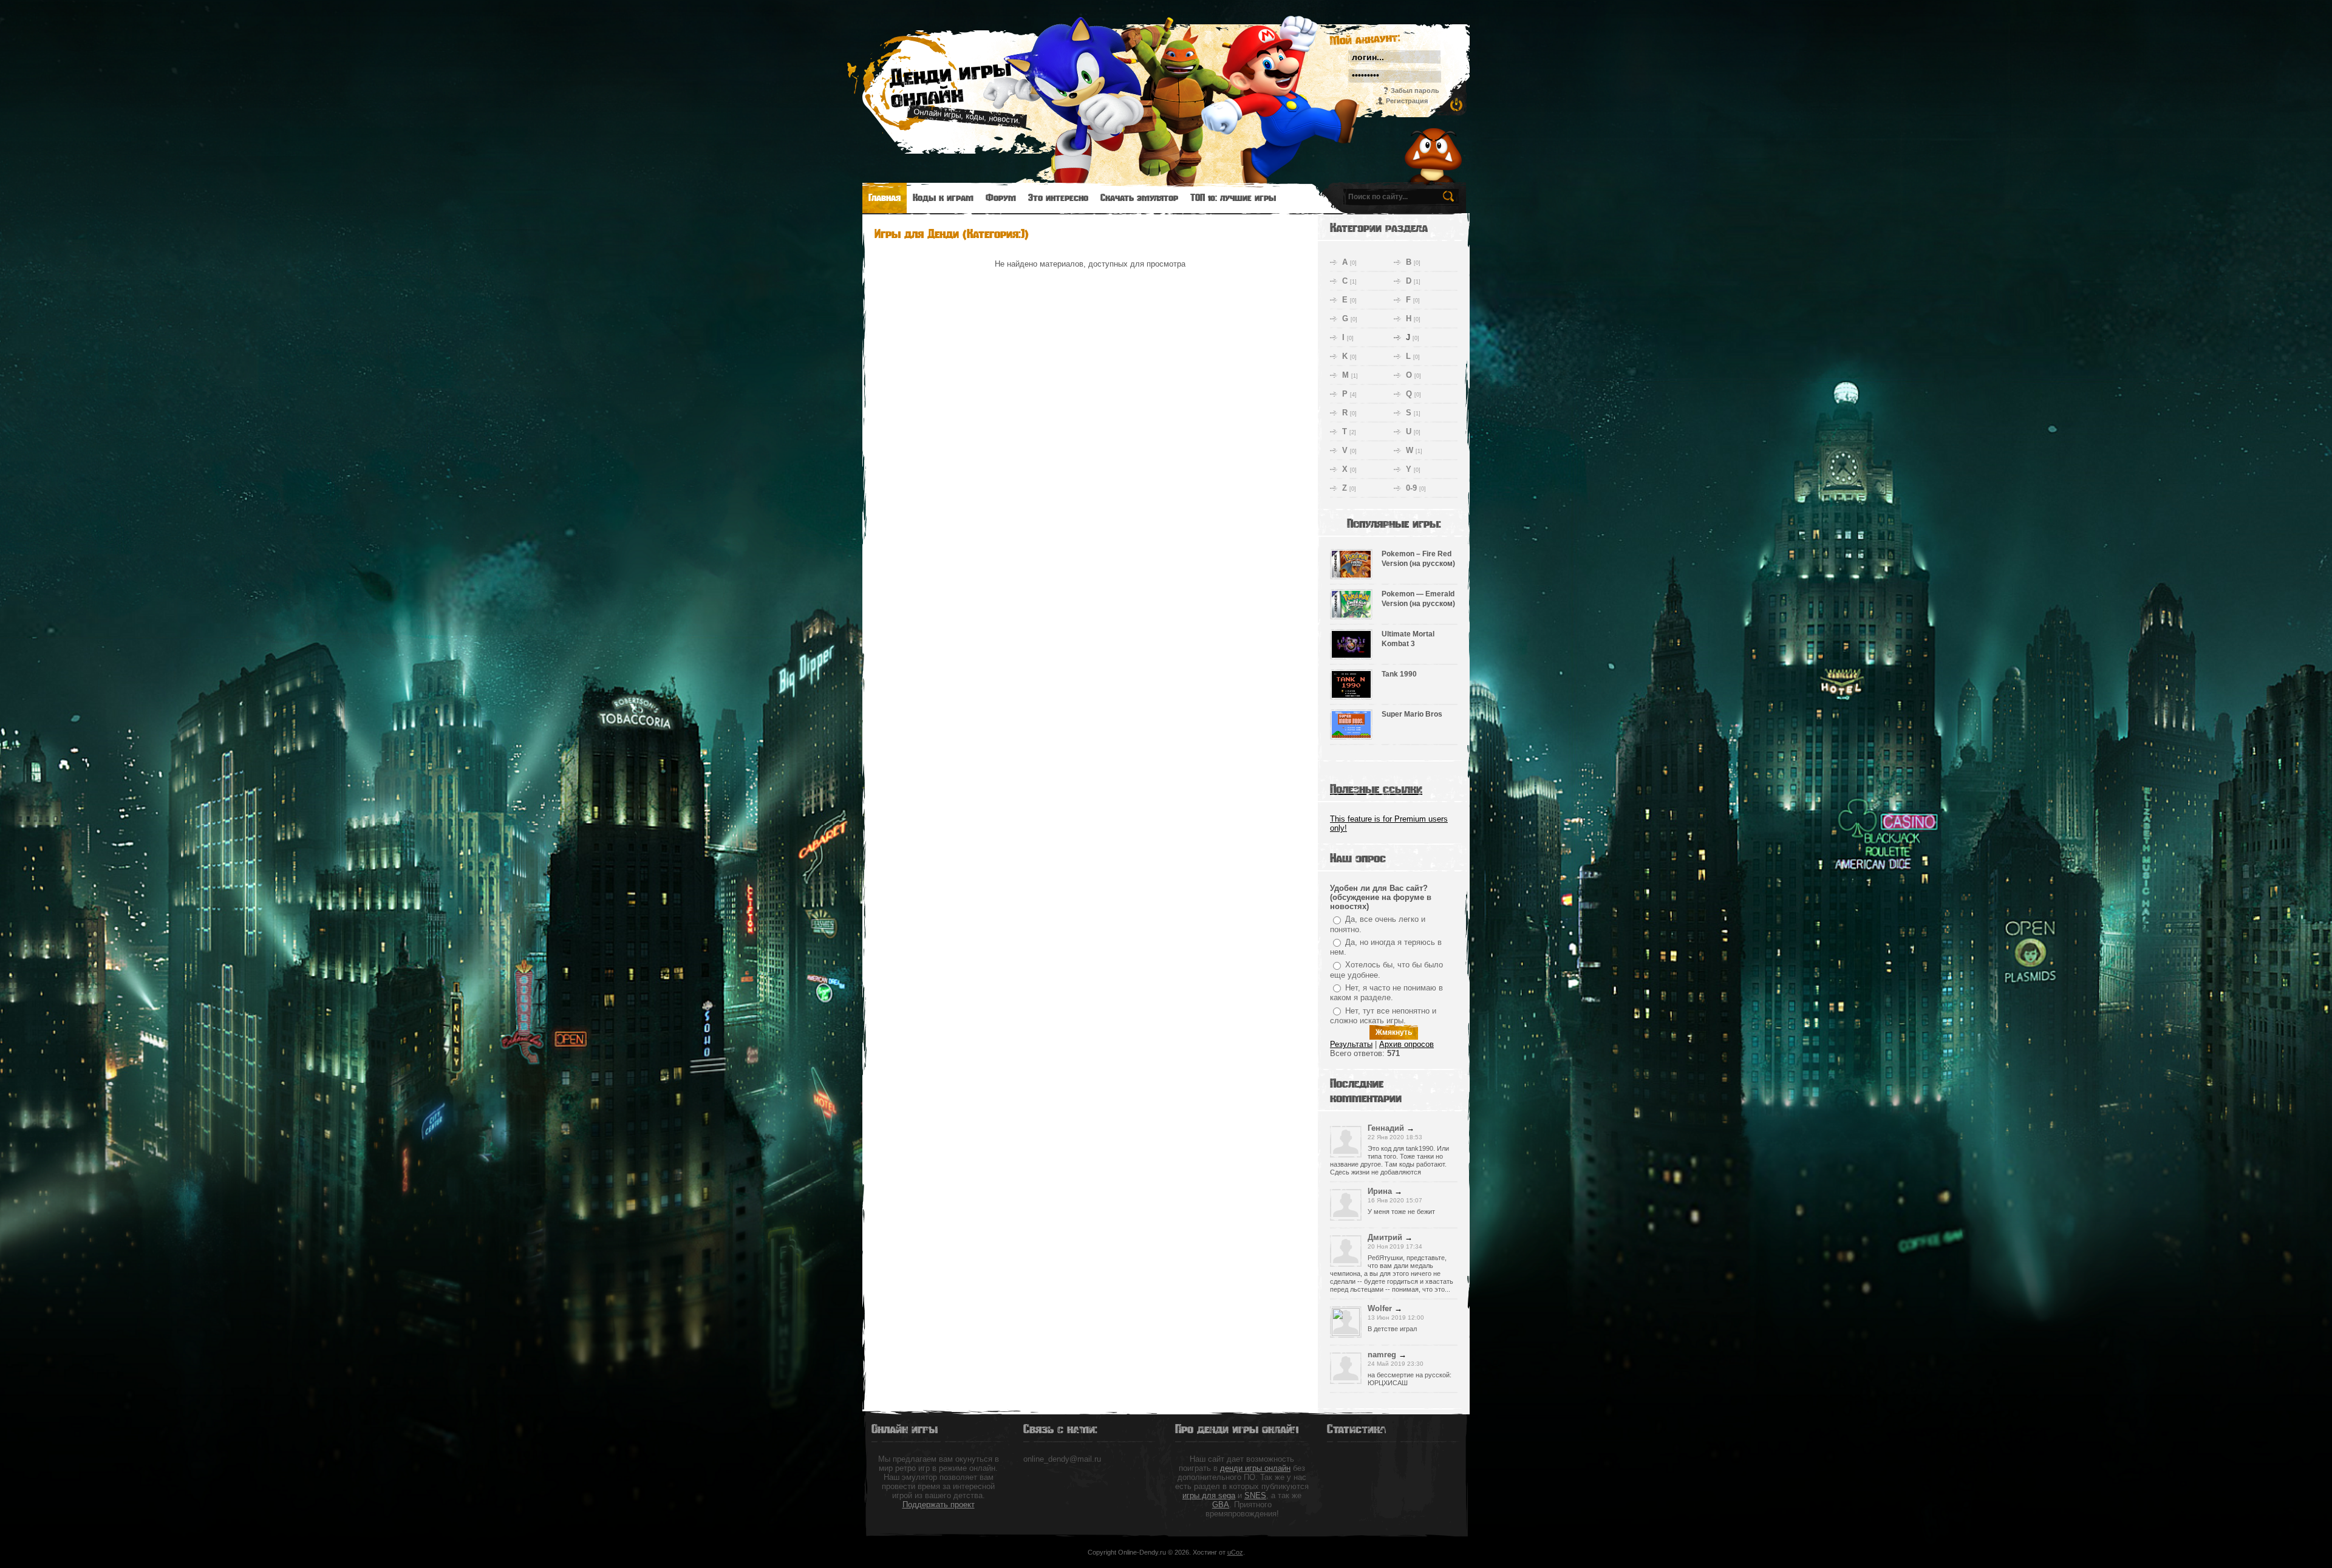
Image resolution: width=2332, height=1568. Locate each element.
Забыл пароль (1415, 90)
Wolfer (1380, 1308)
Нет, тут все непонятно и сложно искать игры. (1383, 1016)
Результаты (1351, 1044)
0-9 (1411, 488)
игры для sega (1209, 1495)
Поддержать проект (939, 1505)
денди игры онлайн (1255, 1468)
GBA (1221, 1505)
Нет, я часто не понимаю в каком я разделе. (1386, 993)
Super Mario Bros (1412, 714)
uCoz (1235, 1552)
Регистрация (1407, 101)
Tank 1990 (1399, 674)
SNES (1255, 1495)
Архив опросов (1406, 1044)
